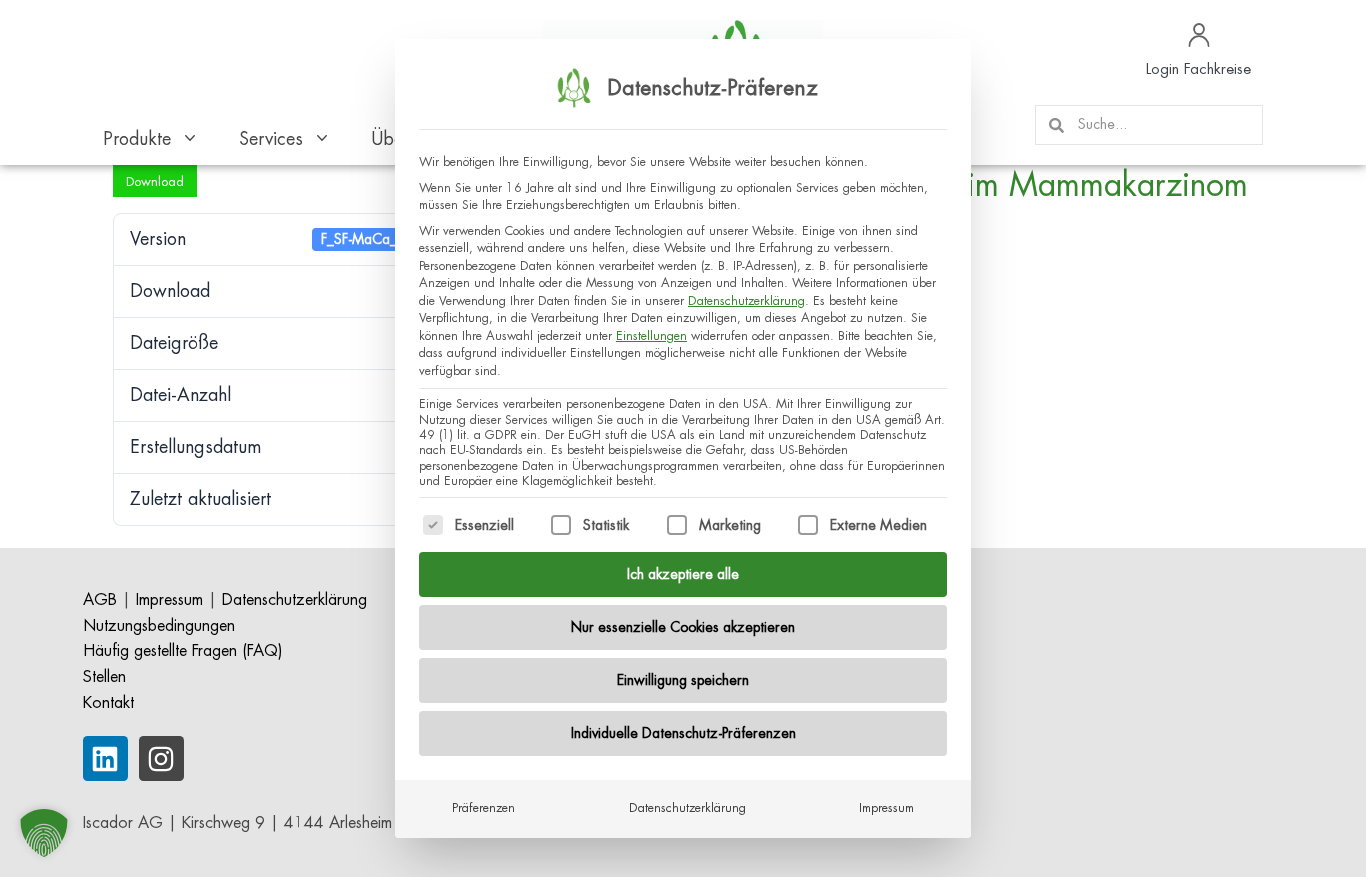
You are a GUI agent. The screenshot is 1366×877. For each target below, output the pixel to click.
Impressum (886, 808)
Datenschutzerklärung (746, 301)
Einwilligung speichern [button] (683, 680)
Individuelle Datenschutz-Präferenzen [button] (683, 733)
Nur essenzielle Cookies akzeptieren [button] (683, 627)
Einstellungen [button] (651, 336)
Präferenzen (483, 808)
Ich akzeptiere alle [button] (683, 574)
